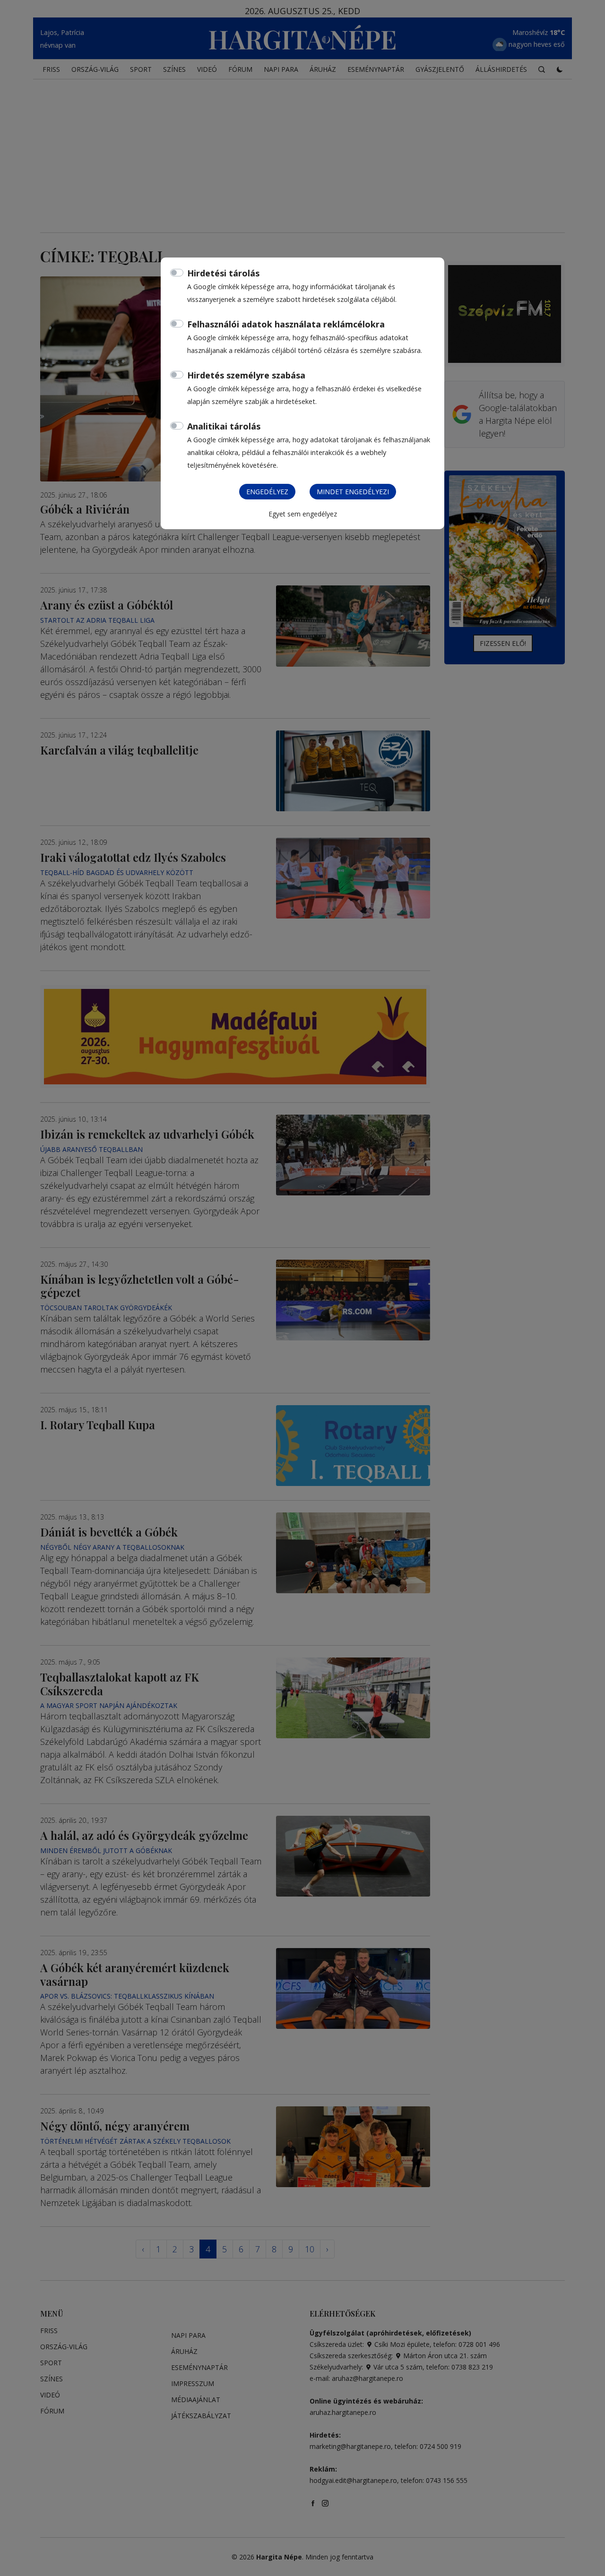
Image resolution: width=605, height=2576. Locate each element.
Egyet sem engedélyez (303, 514)
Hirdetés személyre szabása (246, 375)
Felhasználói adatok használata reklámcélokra (286, 324)
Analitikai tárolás (224, 426)
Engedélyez (267, 492)
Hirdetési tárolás (223, 273)
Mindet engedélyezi (353, 492)
